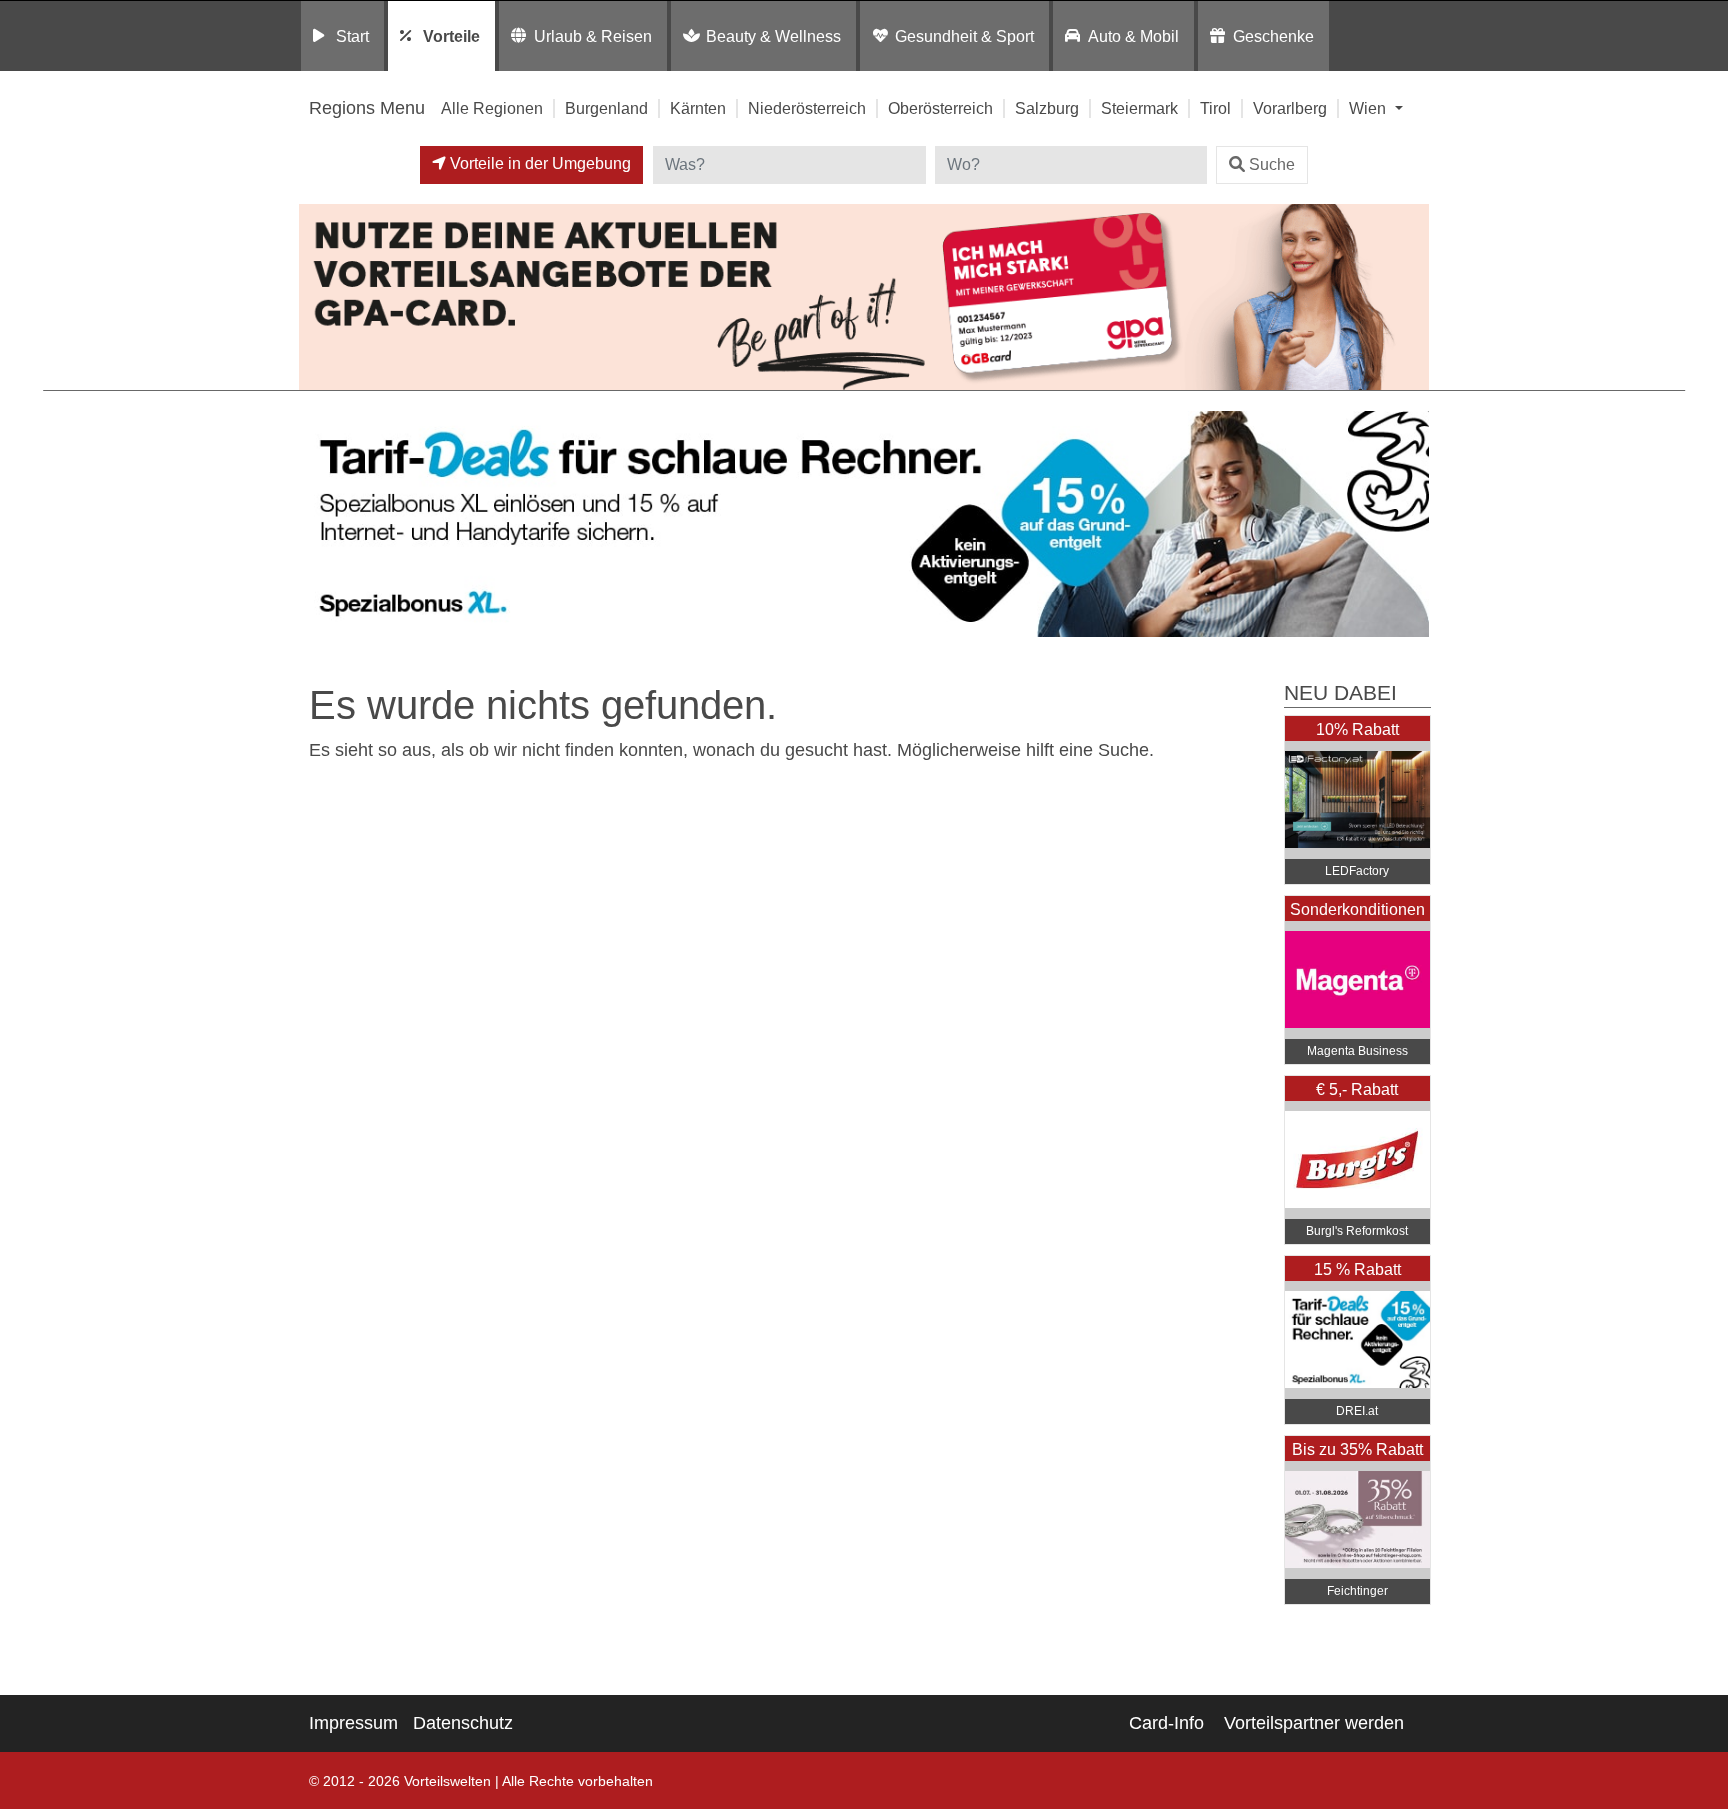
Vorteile (451, 36)
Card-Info (1166, 1723)
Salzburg (1047, 108)
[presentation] (318, 524)
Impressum (353, 1723)
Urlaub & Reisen (593, 36)
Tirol (1215, 108)
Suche (1272, 164)
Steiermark (1139, 108)
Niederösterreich (807, 108)
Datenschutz (463, 1723)
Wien (1369, 108)
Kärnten (698, 108)
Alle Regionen (492, 108)
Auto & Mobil (1133, 36)
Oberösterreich (940, 108)
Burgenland (606, 108)
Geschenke (1273, 36)
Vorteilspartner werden (1314, 1723)
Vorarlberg (1290, 108)
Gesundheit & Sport (964, 36)
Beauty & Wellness (773, 36)
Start (352, 36)
